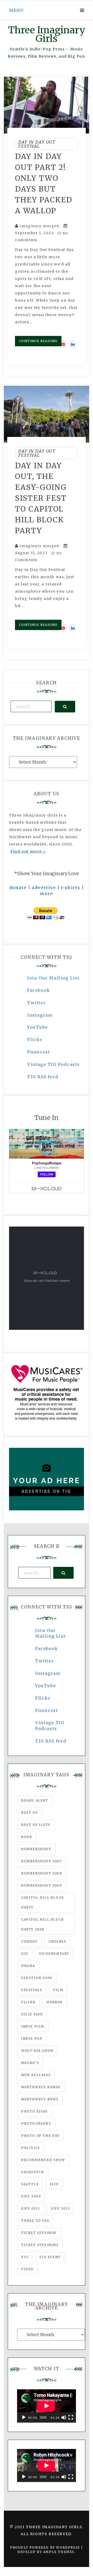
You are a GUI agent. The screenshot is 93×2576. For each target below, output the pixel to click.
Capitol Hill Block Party (43, 1902)
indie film (33, 2026)
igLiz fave (32, 2014)
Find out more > (28, 851)
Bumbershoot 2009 (42, 1885)
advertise (44, 888)
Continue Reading (38, 341)
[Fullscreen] (71, 2417)
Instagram (40, 1015)
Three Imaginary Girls (47, 34)
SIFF (54, 2184)
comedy (29, 1941)
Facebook (39, 990)
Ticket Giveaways (40, 2245)
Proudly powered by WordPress (46, 2547)
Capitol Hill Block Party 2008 (43, 1924)
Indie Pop (32, 2039)
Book (27, 1837)
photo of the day (40, 2136)
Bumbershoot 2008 (42, 1873)
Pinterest (38, 1052)
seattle (30, 2184)
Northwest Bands (41, 2087)
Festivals (32, 1990)
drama (28, 1966)
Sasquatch (33, 2172)
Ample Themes (59, 2552)
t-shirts (71, 888)
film (58, 1990)
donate (18, 888)
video (27, 2269)
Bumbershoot (36, 1849)
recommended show (43, 2160)
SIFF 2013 (60, 2208)
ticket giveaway (39, 2233)
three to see (35, 2221)
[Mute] (64, 2417)
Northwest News (40, 2099)
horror (55, 2002)
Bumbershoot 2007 (42, 1861)
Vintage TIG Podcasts (53, 1064)
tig (25, 2257)
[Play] (24, 2417)
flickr (28, 2002)
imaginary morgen (40, 226)
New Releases (36, 2075)
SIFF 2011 (30, 2208)
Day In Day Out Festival (37, 144)
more (46, 893)
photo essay (34, 2111)
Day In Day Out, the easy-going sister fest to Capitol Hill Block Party (41, 498)
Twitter (36, 1003)
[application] (47, 2406)
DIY (25, 1954)
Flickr (35, 1040)
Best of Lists (36, 1825)
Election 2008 (37, 1978)
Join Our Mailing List (53, 978)
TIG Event (50, 2257)
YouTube (37, 1027)
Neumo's (30, 2063)
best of (29, 1813)
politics (31, 2148)
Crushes (57, 1941)
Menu (16, 10)
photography (36, 2123)
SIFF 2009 (31, 2196)
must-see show (37, 2051)
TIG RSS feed (43, 1077)
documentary (54, 1954)
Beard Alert (35, 1800)
